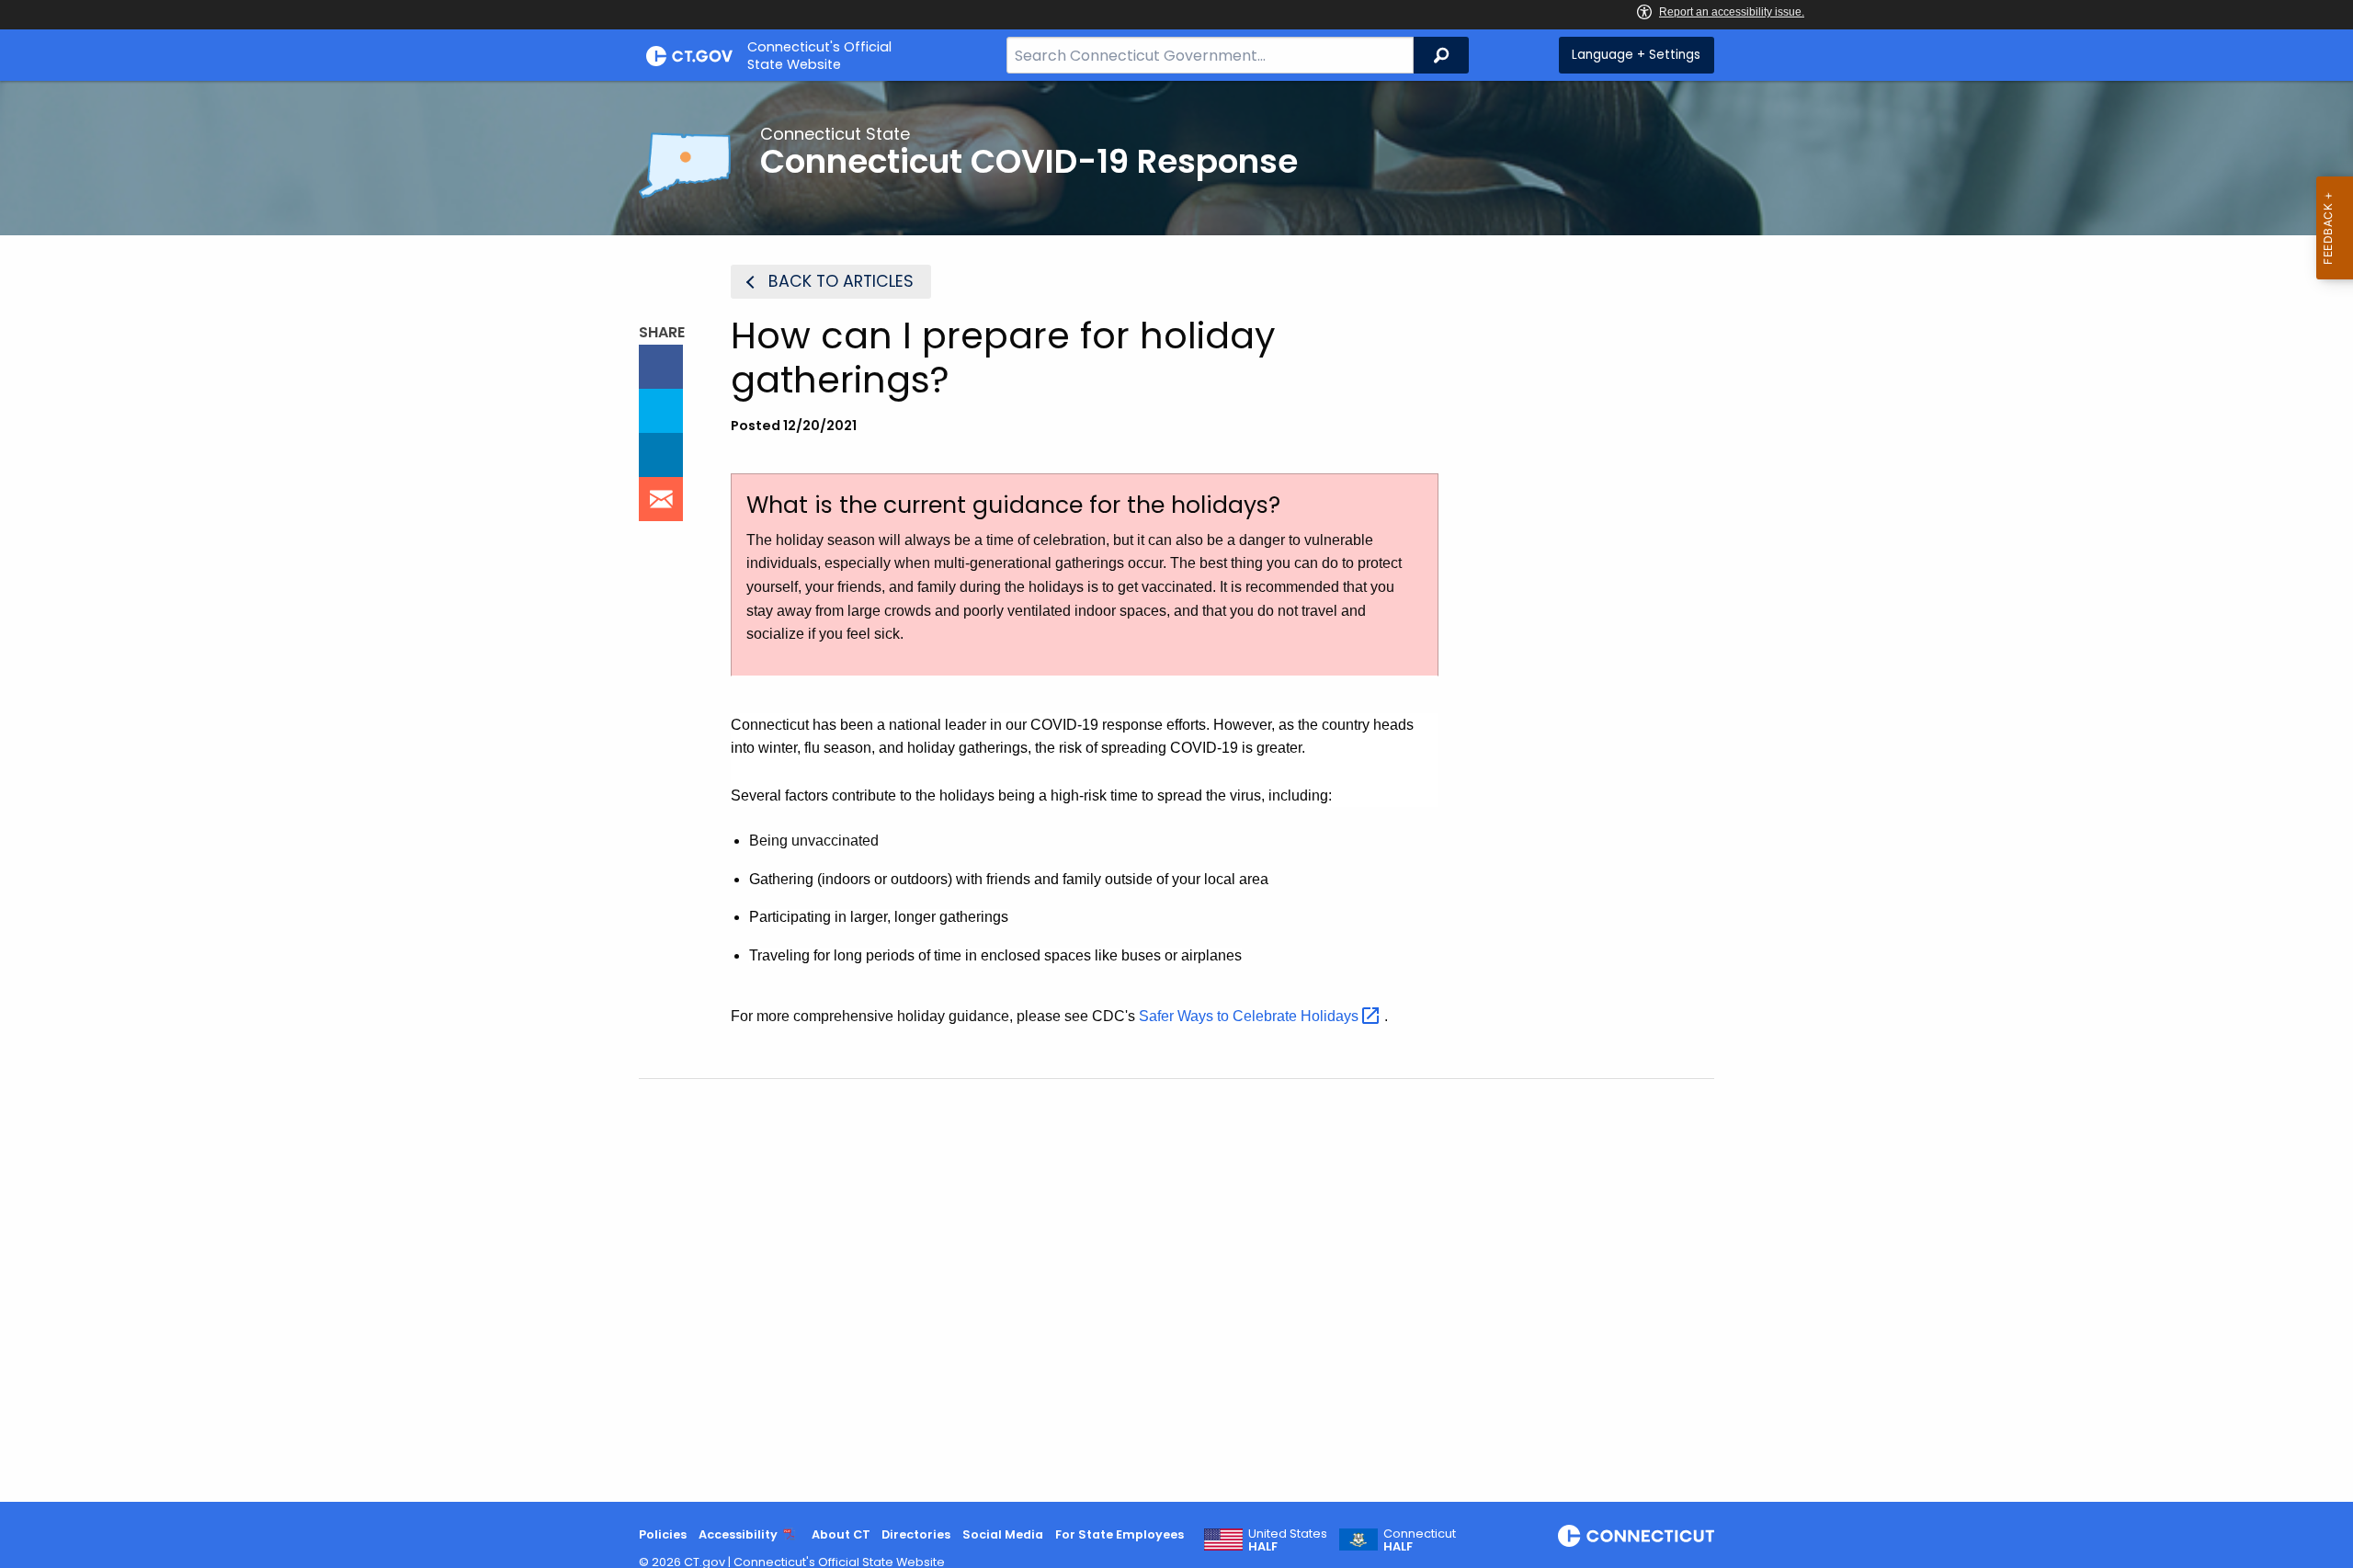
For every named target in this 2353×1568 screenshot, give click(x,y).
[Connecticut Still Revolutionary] (1636, 1536)
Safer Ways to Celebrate (1250, 1016)
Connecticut (1420, 1540)
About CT (841, 1534)
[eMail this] (661, 499)
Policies (663, 1534)
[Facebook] (661, 367)
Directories (916, 1534)
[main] (1176, 791)
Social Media (1003, 1534)
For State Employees (1120, 1534)
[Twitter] (661, 411)
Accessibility (738, 1534)
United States (1288, 1540)
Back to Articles (841, 281)
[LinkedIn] (661, 455)
